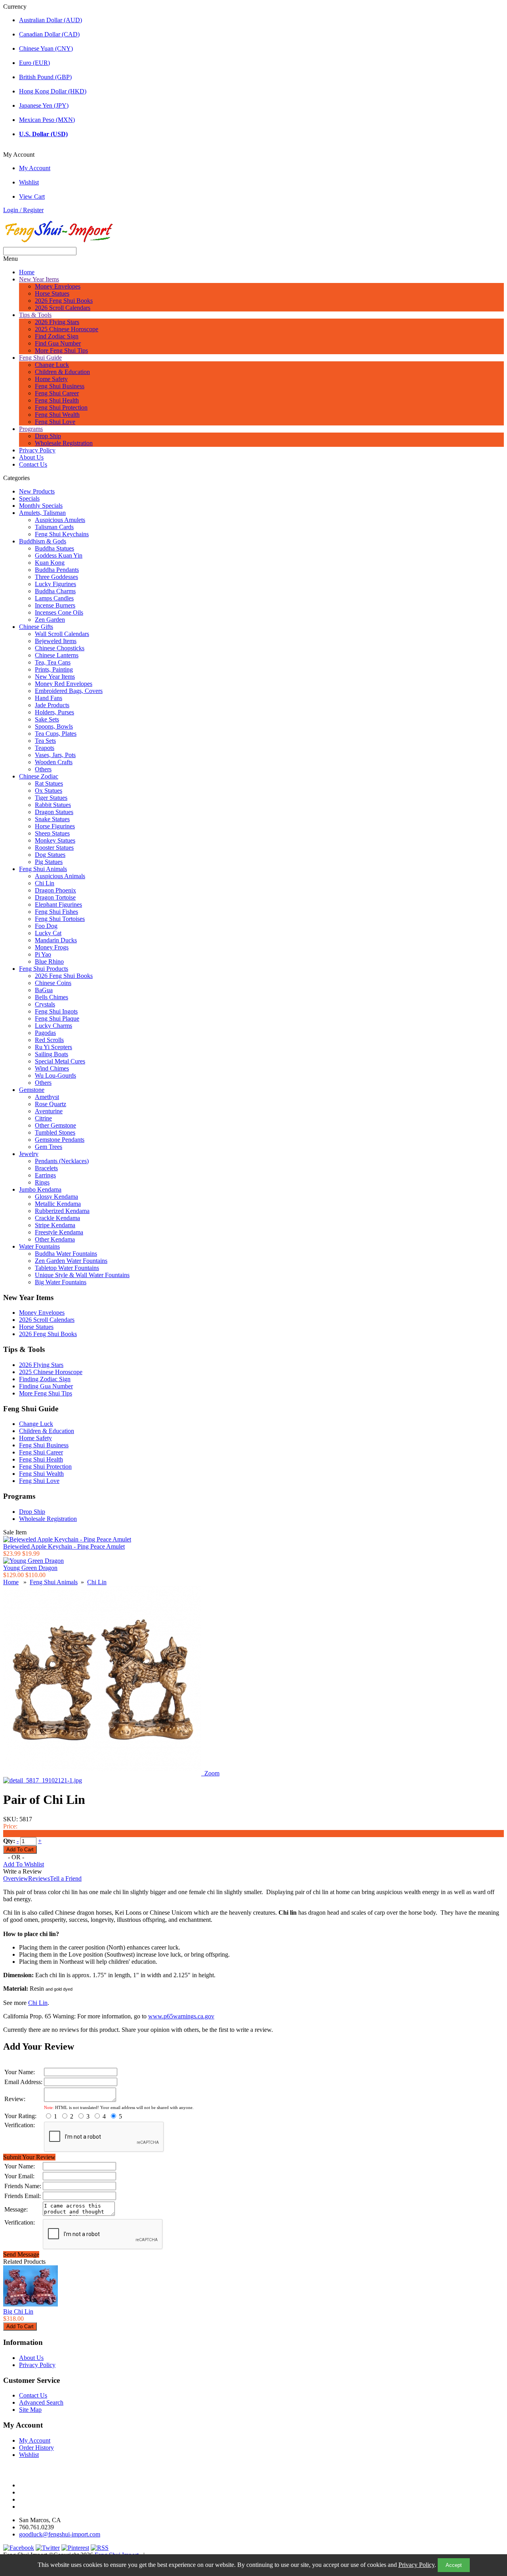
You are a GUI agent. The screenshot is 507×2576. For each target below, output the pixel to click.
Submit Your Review (29, 2157)
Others (43, 769)
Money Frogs (52, 947)
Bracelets (46, 1168)
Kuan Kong (50, 563)
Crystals (45, 1004)
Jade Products (52, 705)
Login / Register (23, 210)
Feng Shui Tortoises (60, 919)
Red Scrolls (49, 1040)
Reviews (39, 1878)
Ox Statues (49, 791)
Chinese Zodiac (39, 776)
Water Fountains (39, 1246)
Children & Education (62, 372)
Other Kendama (55, 1239)
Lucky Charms (53, 1026)
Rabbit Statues (53, 805)
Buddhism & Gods (43, 541)
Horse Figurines (55, 826)
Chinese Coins (53, 983)
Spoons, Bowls (54, 726)
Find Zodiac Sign (57, 336)
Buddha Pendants (57, 570)
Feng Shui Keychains (62, 534)
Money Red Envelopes (64, 684)
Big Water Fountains (61, 1282)
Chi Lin (45, 883)
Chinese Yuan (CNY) (46, 48)
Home (27, 272)
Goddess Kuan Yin (59, 555)
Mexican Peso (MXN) (47, 120)
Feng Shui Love (55, 422)
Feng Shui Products (44, 969)
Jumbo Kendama (40, 1189)
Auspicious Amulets (60, 520)
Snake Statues (52, 819)
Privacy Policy (416, 2565)
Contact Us (33, 464)
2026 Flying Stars (57, 322)
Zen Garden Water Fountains (71, 1261)
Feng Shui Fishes (56, 912)
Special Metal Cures (60, 1061)
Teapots (45, 748)
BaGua (44, 990)
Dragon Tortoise (55, 897)
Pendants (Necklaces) (62, 1161)
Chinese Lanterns (57, 655)
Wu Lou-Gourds (55, 1075)
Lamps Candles (54, 598)
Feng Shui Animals (43, 869)
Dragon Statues (54, 812)
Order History (36, 2448)
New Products (37, 491)
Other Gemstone (55, 1125)
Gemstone (32, 1090)
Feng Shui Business (60, 386)
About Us (31, 457)
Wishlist (29, 182)
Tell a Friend (66, 1878)
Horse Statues (52, 293)
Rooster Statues (54, 848)
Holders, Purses (54, 712)
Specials (29, 498)
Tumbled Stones (55, 1132)
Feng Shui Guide (40, 358)
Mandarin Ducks (56, 940)
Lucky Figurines (55, 584)
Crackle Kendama (57, 1218)
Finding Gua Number (46, 1386)
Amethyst (47, 1097)
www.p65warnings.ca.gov (181, 2016)
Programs (31, 429)
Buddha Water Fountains (66, 1254)
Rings (42, 1182)
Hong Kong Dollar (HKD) (53, 91)
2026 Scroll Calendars (63, 308)
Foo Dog (46, 926)
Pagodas (45, 1033)
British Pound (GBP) (45, 77)
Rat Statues (49, 783)
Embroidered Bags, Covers (69, 691)
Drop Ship (48, 436)
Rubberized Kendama (62, 1211)
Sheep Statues (52, 833)
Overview (16, 1878)
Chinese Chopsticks (60, 648)
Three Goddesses (56, 577)
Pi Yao (43, 954)
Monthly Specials (41, 506)
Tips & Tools (35, 315)
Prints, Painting (54, 669)
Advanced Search (41, 2402)
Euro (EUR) (34, 63)
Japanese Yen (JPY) (44, 105)
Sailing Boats (51, 1054)
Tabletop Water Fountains (67, 1268)
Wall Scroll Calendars (62, 634)
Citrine (43, 1118)
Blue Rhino (49, 961)
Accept (454, 2565)
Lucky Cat (48, 933)
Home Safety (51, 379)
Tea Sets (45, 741)
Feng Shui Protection (61, 407)
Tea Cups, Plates (56, 734)
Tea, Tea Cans (53, 662)
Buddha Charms (55, 591)
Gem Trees (49, 1147)
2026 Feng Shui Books (64, 301)
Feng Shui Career (57, 393)
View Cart (32, 196)
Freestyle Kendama (59, 1232)
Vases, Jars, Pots (55, 755)
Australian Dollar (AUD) (51, 20)
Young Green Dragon (30, 1568)
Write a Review (23, 1871)
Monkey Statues (55, 840)
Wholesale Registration (64, 443)
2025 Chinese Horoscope (67, 329)
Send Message (21, 2254)
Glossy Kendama (56, 1197)
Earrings (45, 1175)
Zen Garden (50, 620)
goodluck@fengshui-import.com (60, 2534)
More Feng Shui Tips (61, 350)
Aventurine (49, 1111)
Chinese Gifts (36, 627)
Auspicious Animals (60, 876)
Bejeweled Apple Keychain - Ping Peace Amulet (64, 1546)
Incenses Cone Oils (59, 612)
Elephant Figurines (58, 905)
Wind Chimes (52, 1068)
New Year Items (39, 279)
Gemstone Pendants (60, 1140)
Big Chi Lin (18, 2311)
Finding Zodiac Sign (45, 1379)
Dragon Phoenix (55, 890)
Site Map (30, 2410)
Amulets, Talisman (42, 513)
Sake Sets (47, 719)
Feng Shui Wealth (57, 415)
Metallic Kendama (58, 1204)
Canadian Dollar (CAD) (49, 34)
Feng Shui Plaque (57, 1018)
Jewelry (29, 1154)
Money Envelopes (58, 286)
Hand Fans (49, 698)
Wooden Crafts (54, 762)
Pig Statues (49, 862)
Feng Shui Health (57, 400)
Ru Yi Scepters (53, 1047)
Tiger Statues (51, 798)
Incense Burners (55, 605)
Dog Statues (50, 855)
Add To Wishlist (24, 1864)
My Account (35, 168)
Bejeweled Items (56, 641)
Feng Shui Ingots (56, 1011)
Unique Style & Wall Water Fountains (82, 1275)
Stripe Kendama (55, 1225)
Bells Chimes (51, 997)
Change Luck (52, 365)
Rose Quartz (51, 1104)
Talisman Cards (54, 527)
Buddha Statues (54, 548)
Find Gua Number (58, 343)
